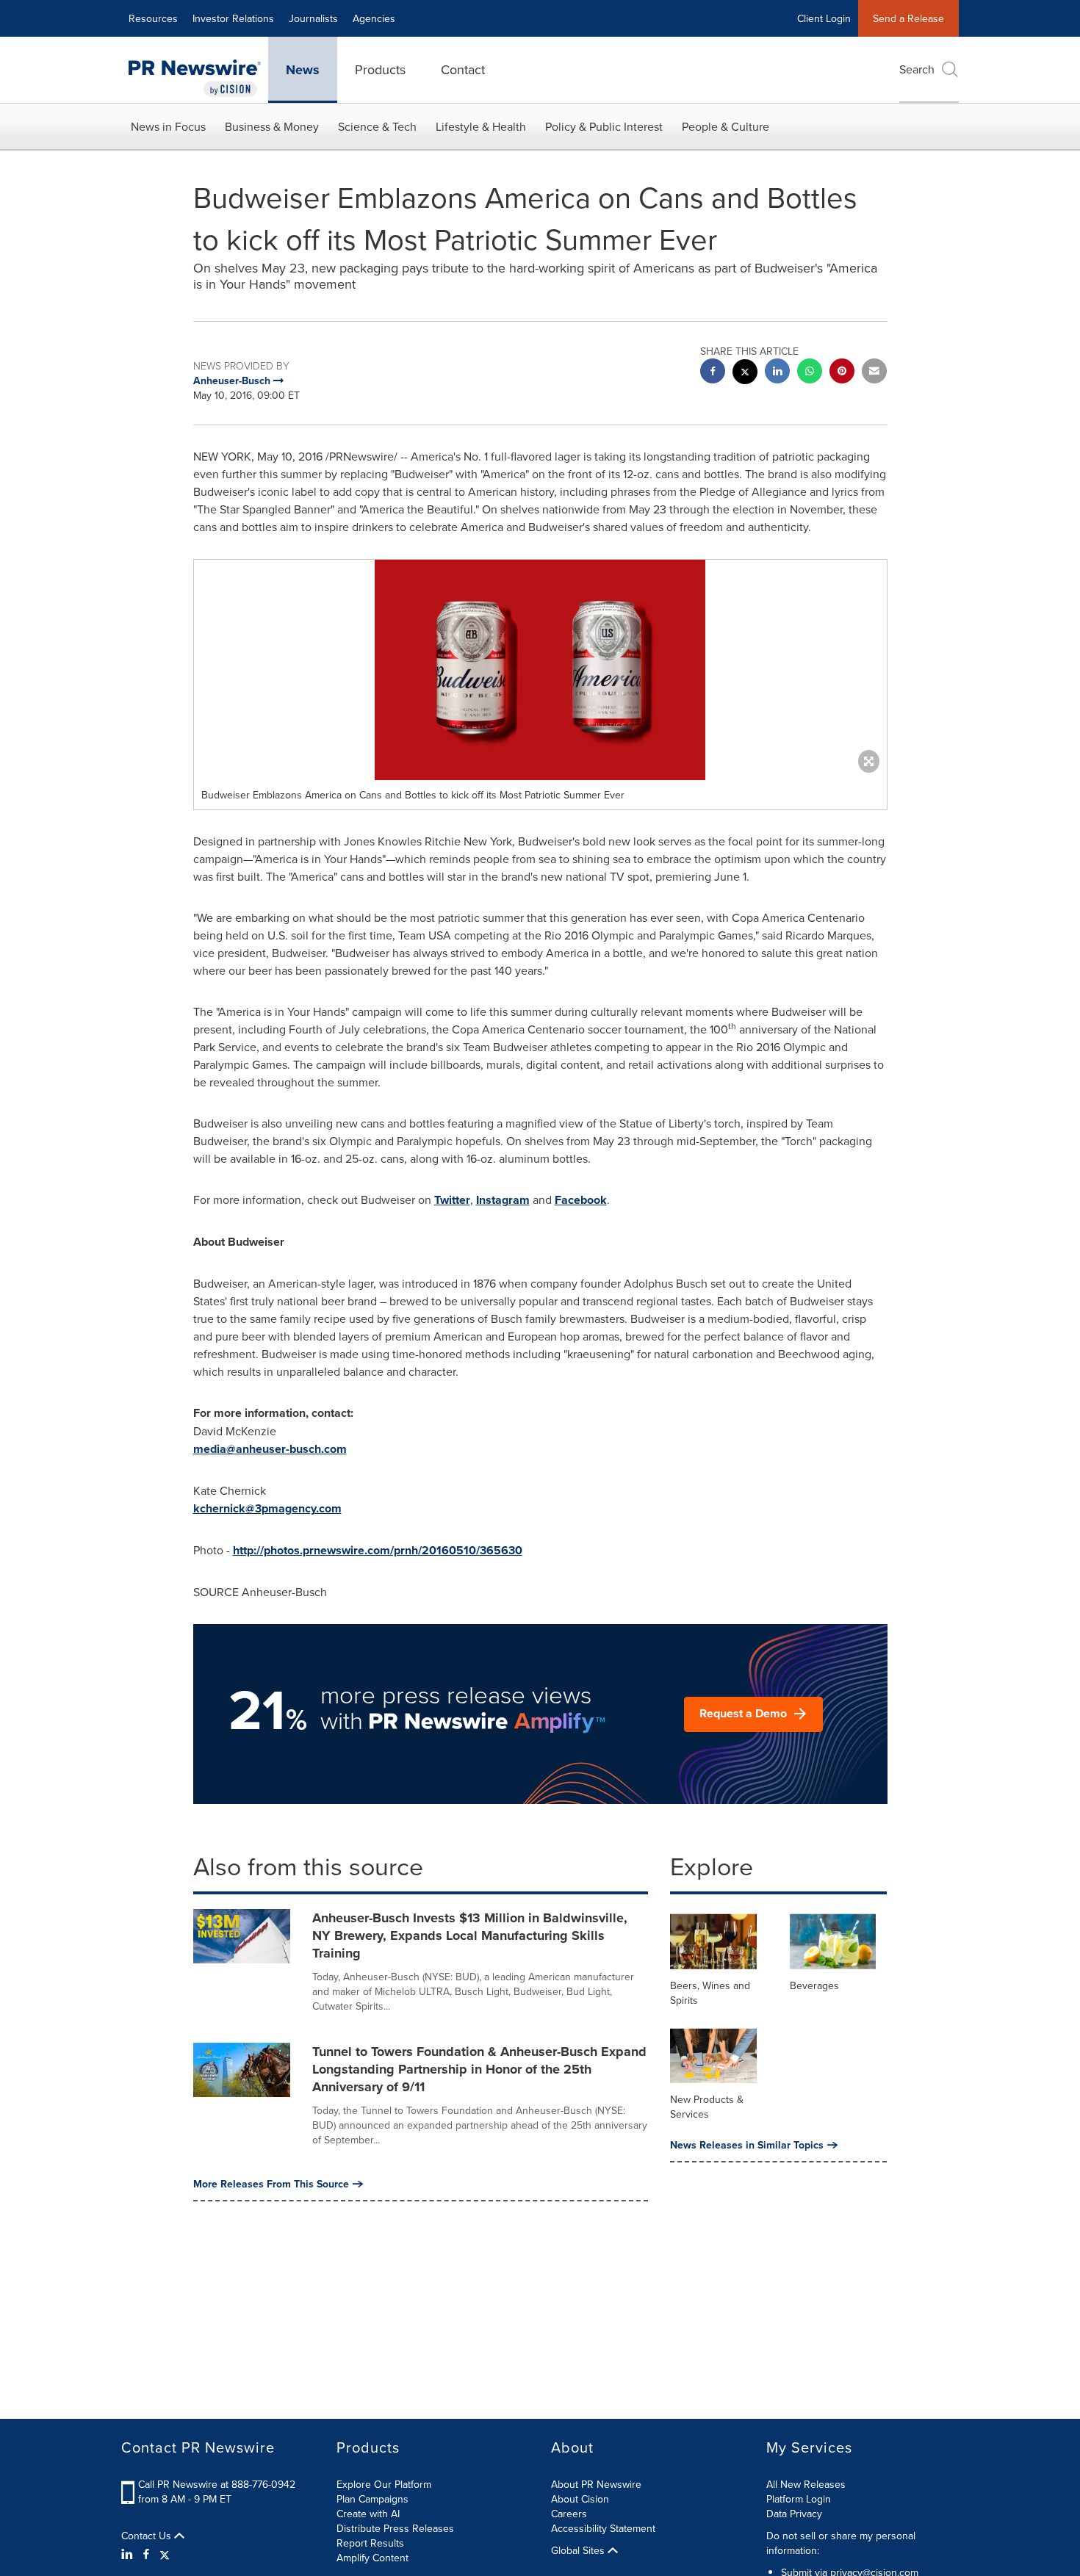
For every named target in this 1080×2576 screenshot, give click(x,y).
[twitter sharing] (745, 374)
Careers (569, 2514)
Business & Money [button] (272, 126)
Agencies (374, 18)
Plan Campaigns (372, 2499)
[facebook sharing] (713, 373)
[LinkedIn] (129, 2554)
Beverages (814, 1985)
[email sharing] (874, 373)
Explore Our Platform (384, 2484)
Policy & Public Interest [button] (604, 126)
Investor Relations (233, 18)
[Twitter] (165, 2554)
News (303, 70)
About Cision (580, 2499)
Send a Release (908, 18)
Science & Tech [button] (377, 126)
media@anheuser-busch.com (270, 1449)
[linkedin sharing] (777, 373)
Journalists (313, 18)
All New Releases (806, 2484)
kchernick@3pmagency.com (267, 1508)
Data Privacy (794, 2514)
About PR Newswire (596, 2484)
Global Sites (579, 2550)
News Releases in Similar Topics (747, 2145)
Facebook (581, 1200)
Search (917, 69)
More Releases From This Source (271, 2184)
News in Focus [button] (168, 126)
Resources (153, 18)
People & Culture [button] (726, 126)
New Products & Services (707, 2107)
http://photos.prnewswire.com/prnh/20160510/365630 (378, 1550)
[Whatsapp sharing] (810, 373)
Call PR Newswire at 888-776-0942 (217, 2484)
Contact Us (148, 2536)
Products (380, 69)
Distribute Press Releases (395, 2528)
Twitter (452, 1200)
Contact (463, 69)
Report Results (370, 2543)
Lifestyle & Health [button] (481, 126)
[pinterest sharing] (842, 373)
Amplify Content (372, 2558)
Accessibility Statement (603, 2528)
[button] (540, 670)
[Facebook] (146, 2554)
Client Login (824, 18)
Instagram (503, 1200)
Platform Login (799, 2499)
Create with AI (368, 2514)
